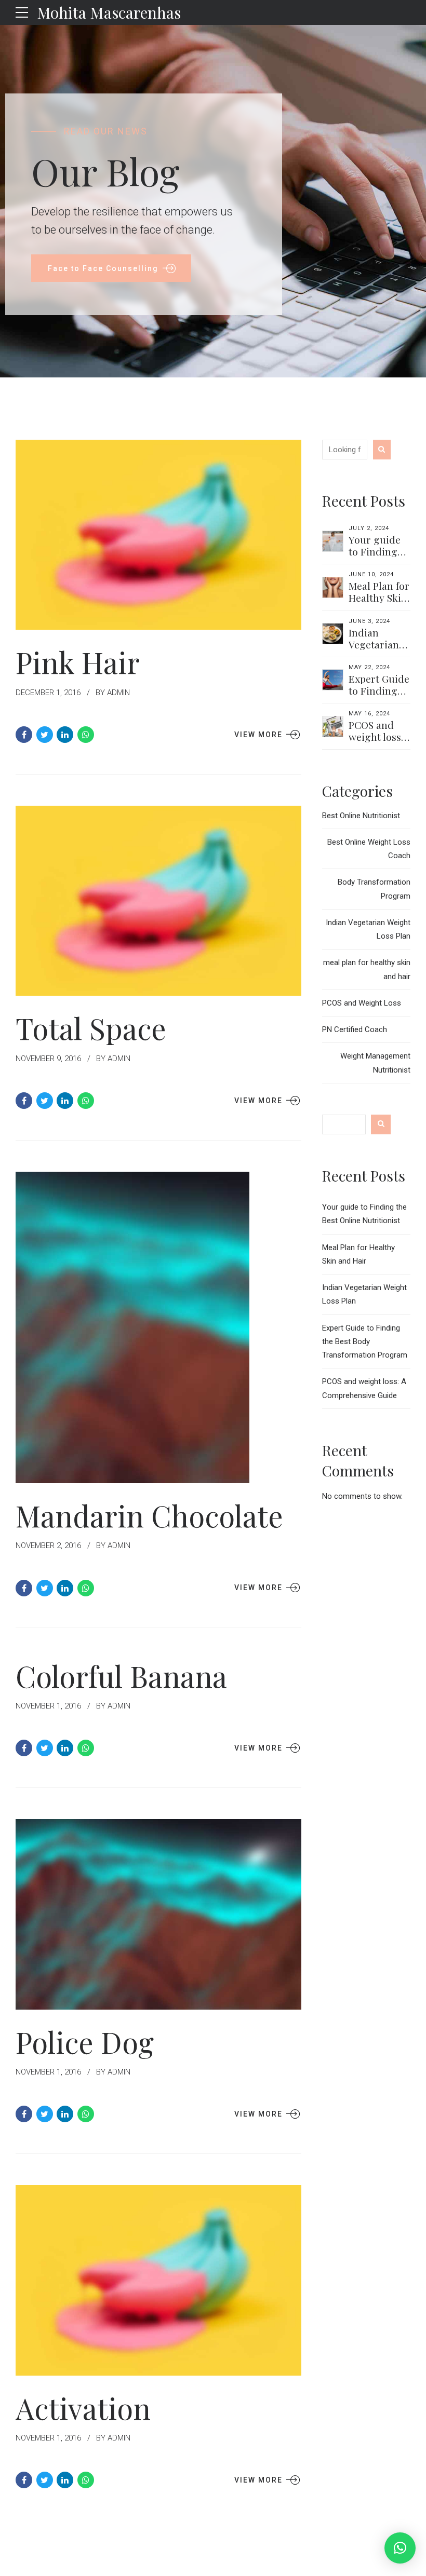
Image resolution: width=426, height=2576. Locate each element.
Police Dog (85, 2042)
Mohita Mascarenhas (109, 12)
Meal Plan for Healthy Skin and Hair (379, 598)
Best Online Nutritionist (361, 816)
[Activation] (158, 2280)
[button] (400, 2548)
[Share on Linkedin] (65, 735)
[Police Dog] (158, 1914)
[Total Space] (158, 901)
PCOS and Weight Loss (362, 1003)
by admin (113, 693)
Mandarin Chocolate (149, 1515)
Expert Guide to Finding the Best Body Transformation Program (365, 1342)
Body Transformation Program (374, 889)
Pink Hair (78, 662)
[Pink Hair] (158, 535)
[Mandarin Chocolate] (158, 1327)
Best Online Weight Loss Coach (369, 849)
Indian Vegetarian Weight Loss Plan (377, 650)
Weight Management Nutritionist (375, 1063)
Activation (83, 2408)
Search (381, 1124)
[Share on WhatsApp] (86, 735)
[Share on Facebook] (24, 735)
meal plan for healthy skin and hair (367, 969)
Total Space (91, 1028)
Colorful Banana (121, 1676)
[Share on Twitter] (45, 735)
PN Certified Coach (355, 1029)
